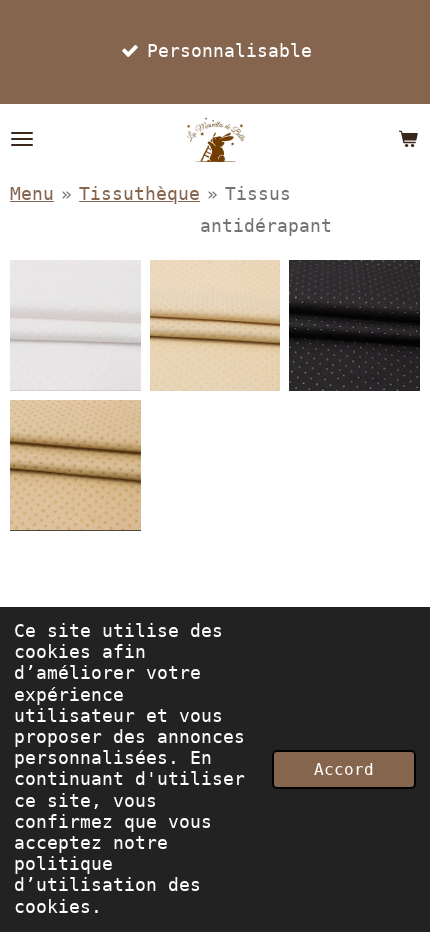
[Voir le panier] (408, 139)
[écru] (215, 326)
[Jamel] (76, 465)
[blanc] (76, 326)
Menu (32, 194)
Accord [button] (344, 769)
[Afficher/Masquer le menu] (22, 139)
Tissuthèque (139, 194)
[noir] (355, 326)
